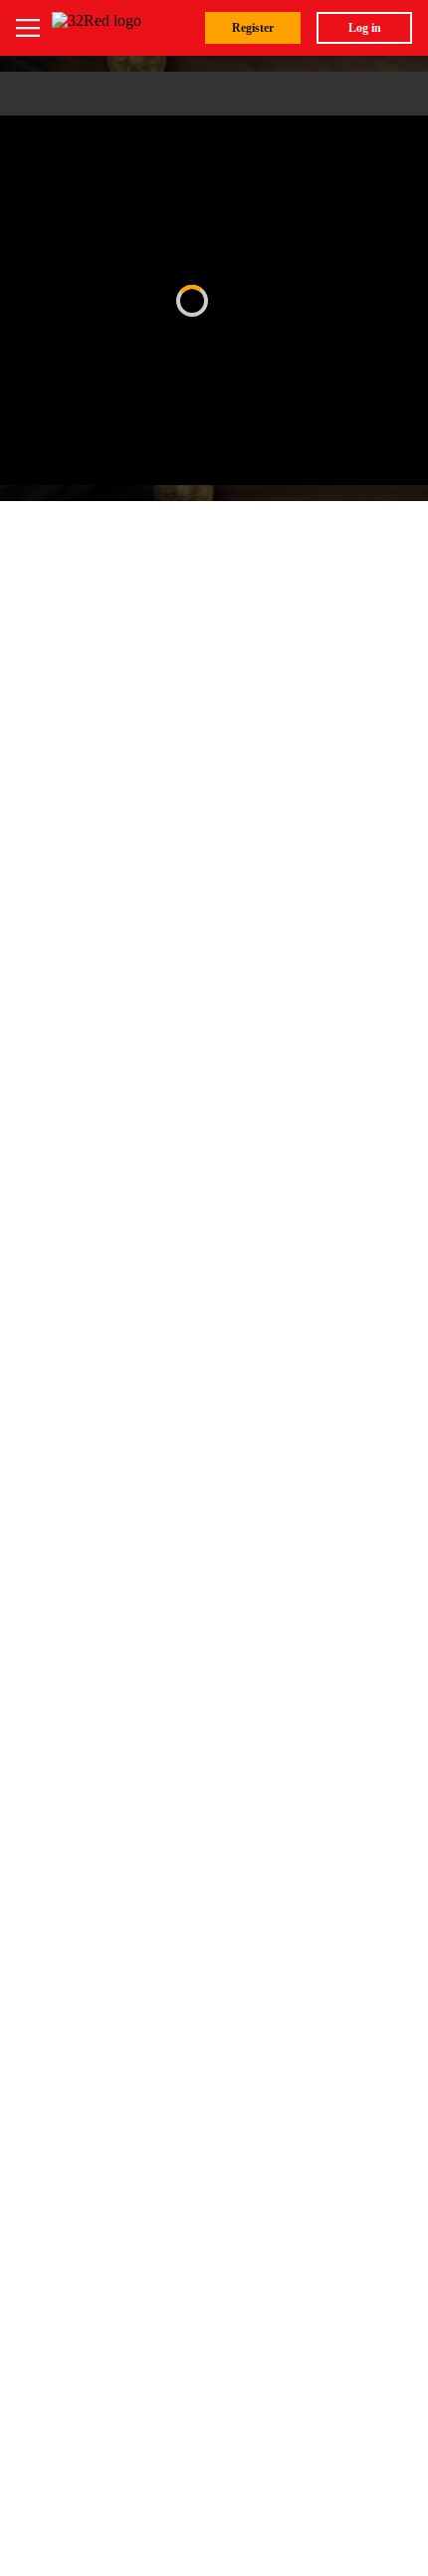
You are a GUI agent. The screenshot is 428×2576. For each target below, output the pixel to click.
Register (253, 28)
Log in (365, 28)
